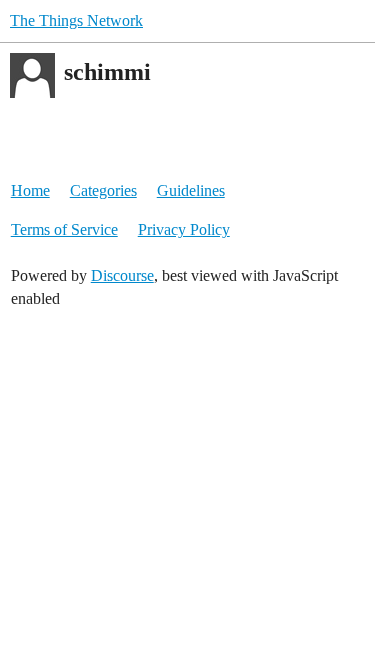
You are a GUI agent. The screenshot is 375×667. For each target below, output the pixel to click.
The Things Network (76, 20)
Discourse (122, 275)
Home (30, 190)
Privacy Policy (184, 229)
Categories (103, 190)
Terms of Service (64, 229)
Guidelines (191, 190)
